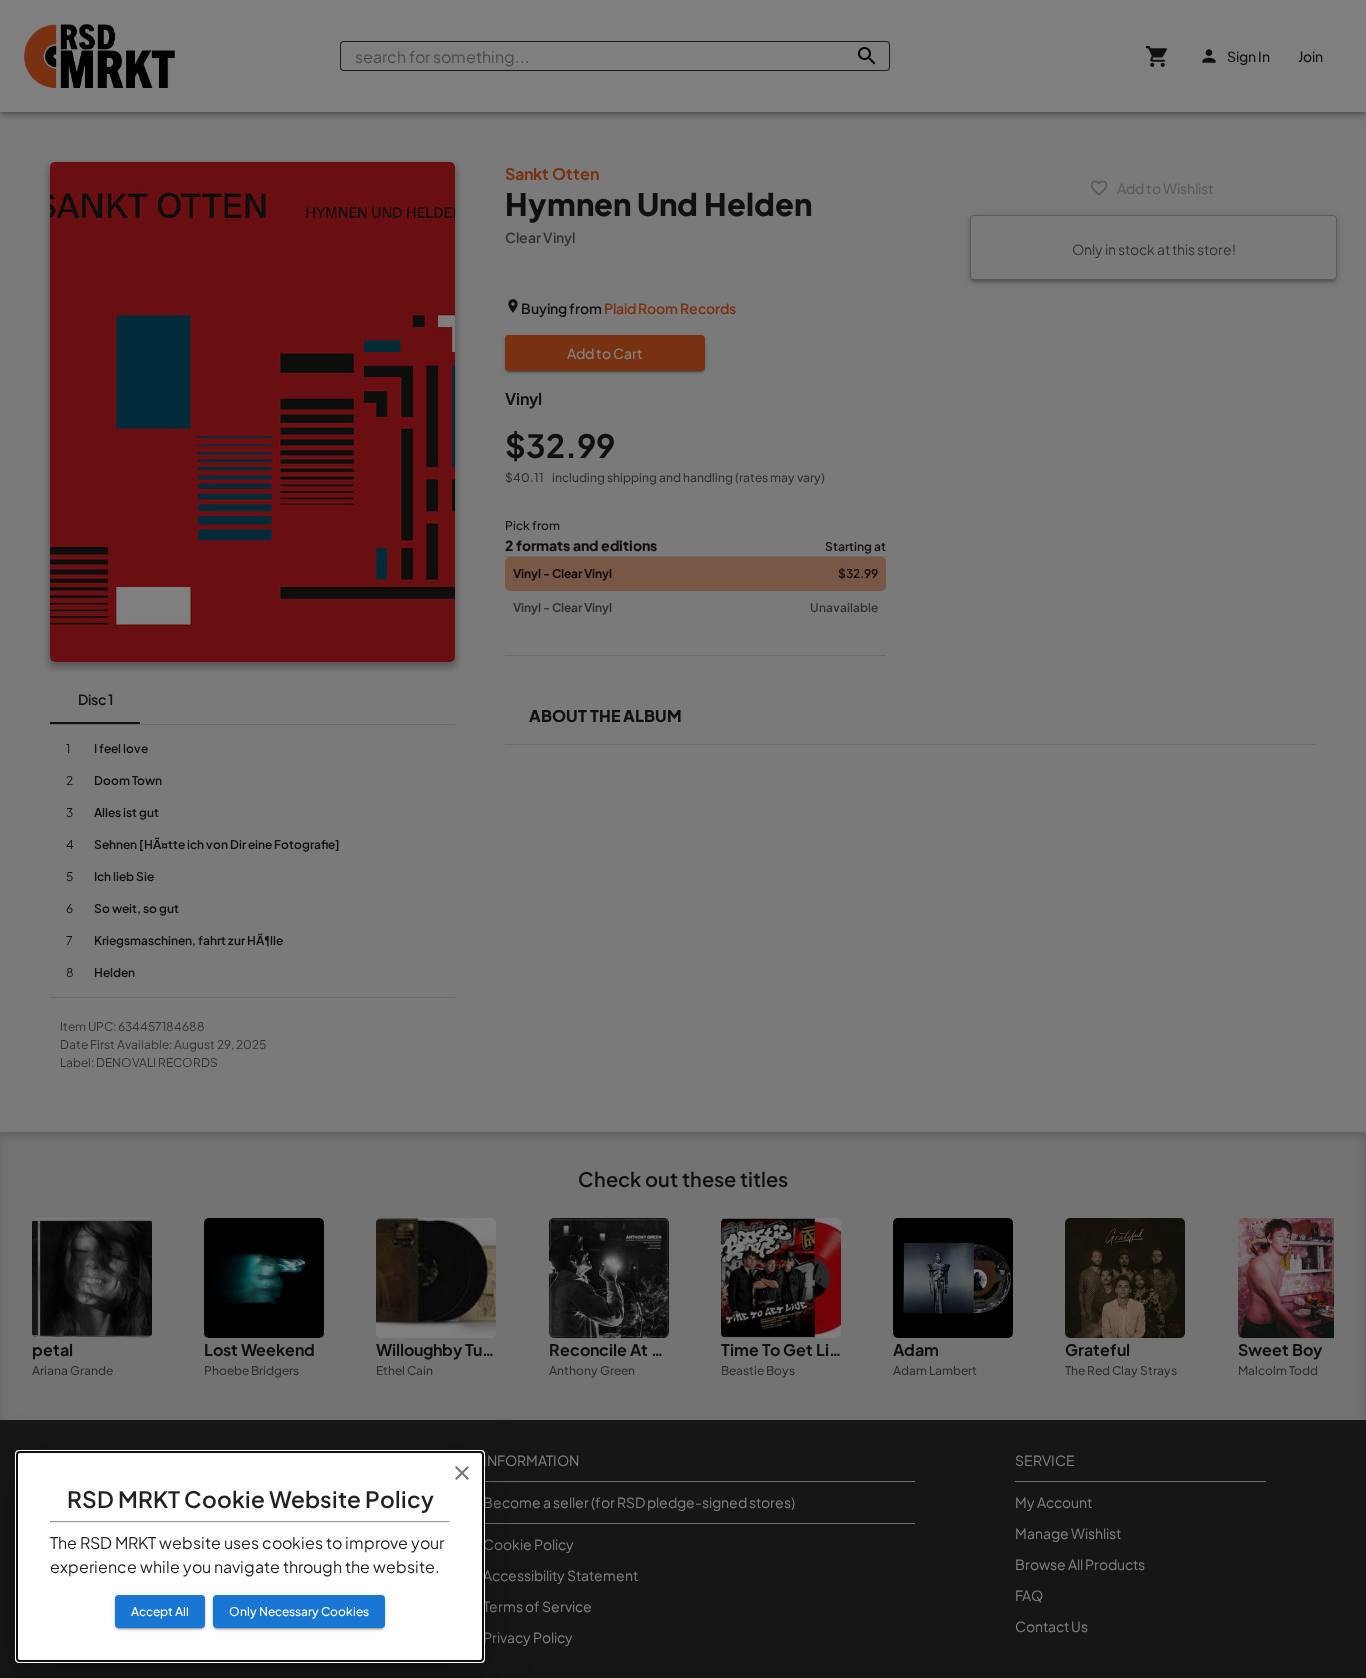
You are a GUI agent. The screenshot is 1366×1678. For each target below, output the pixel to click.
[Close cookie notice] (462, 1473)
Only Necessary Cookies (299, 1611)
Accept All (160, 1611)
